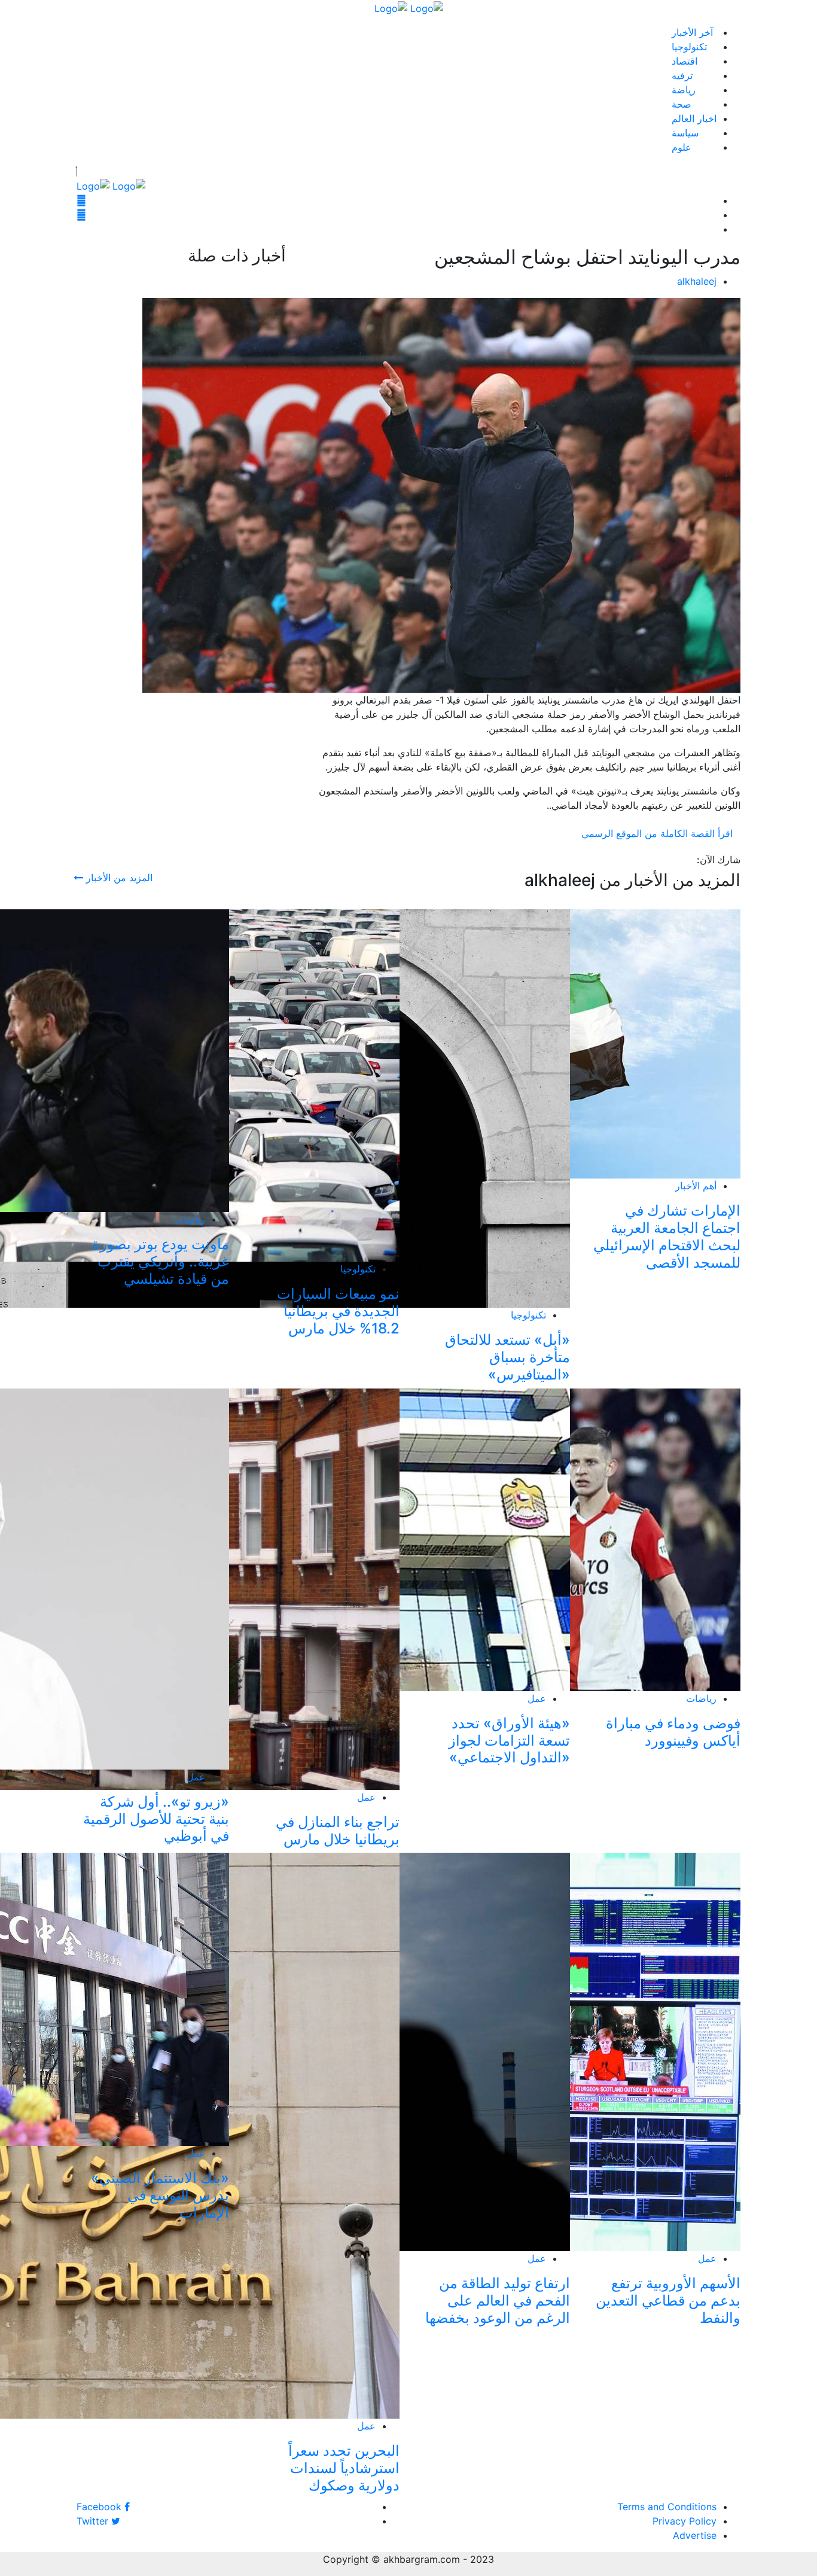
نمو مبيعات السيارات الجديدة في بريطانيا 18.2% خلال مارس (338, 1311)
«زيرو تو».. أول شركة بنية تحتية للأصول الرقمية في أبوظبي (156, 1819)
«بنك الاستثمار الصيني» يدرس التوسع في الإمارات (160, 2195)
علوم (682, 147)
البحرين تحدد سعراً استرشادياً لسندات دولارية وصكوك (344, 2468)
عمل (537, 1698)
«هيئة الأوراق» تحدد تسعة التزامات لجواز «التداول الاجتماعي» (509, 1741)
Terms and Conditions (667, 2507)
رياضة (684, 90)
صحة (682, 104)
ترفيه (682, 75)
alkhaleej (697, 281)
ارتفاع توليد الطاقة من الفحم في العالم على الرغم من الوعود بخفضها (498, 2301)
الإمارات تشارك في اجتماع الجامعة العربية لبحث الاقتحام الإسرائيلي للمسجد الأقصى (667, 1236)
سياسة (685, 133)
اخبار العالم (694, 118)
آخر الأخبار (692, 32)
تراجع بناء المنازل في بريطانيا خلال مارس (338, 1831)
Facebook (100, 2507)
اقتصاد (685, 61)
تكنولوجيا (689, 47)
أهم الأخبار (696, 1186)
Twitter (94, 2521)
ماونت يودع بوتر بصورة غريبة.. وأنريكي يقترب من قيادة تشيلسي (161, 1261)
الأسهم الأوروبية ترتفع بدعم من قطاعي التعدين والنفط (668, 2301)
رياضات (190, 1219)
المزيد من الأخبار (118, 878)
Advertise (695, 2535)
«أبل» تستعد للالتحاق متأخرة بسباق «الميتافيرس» (507, 1357)
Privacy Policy (685, 2521)
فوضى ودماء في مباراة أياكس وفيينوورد (673, 1732)
